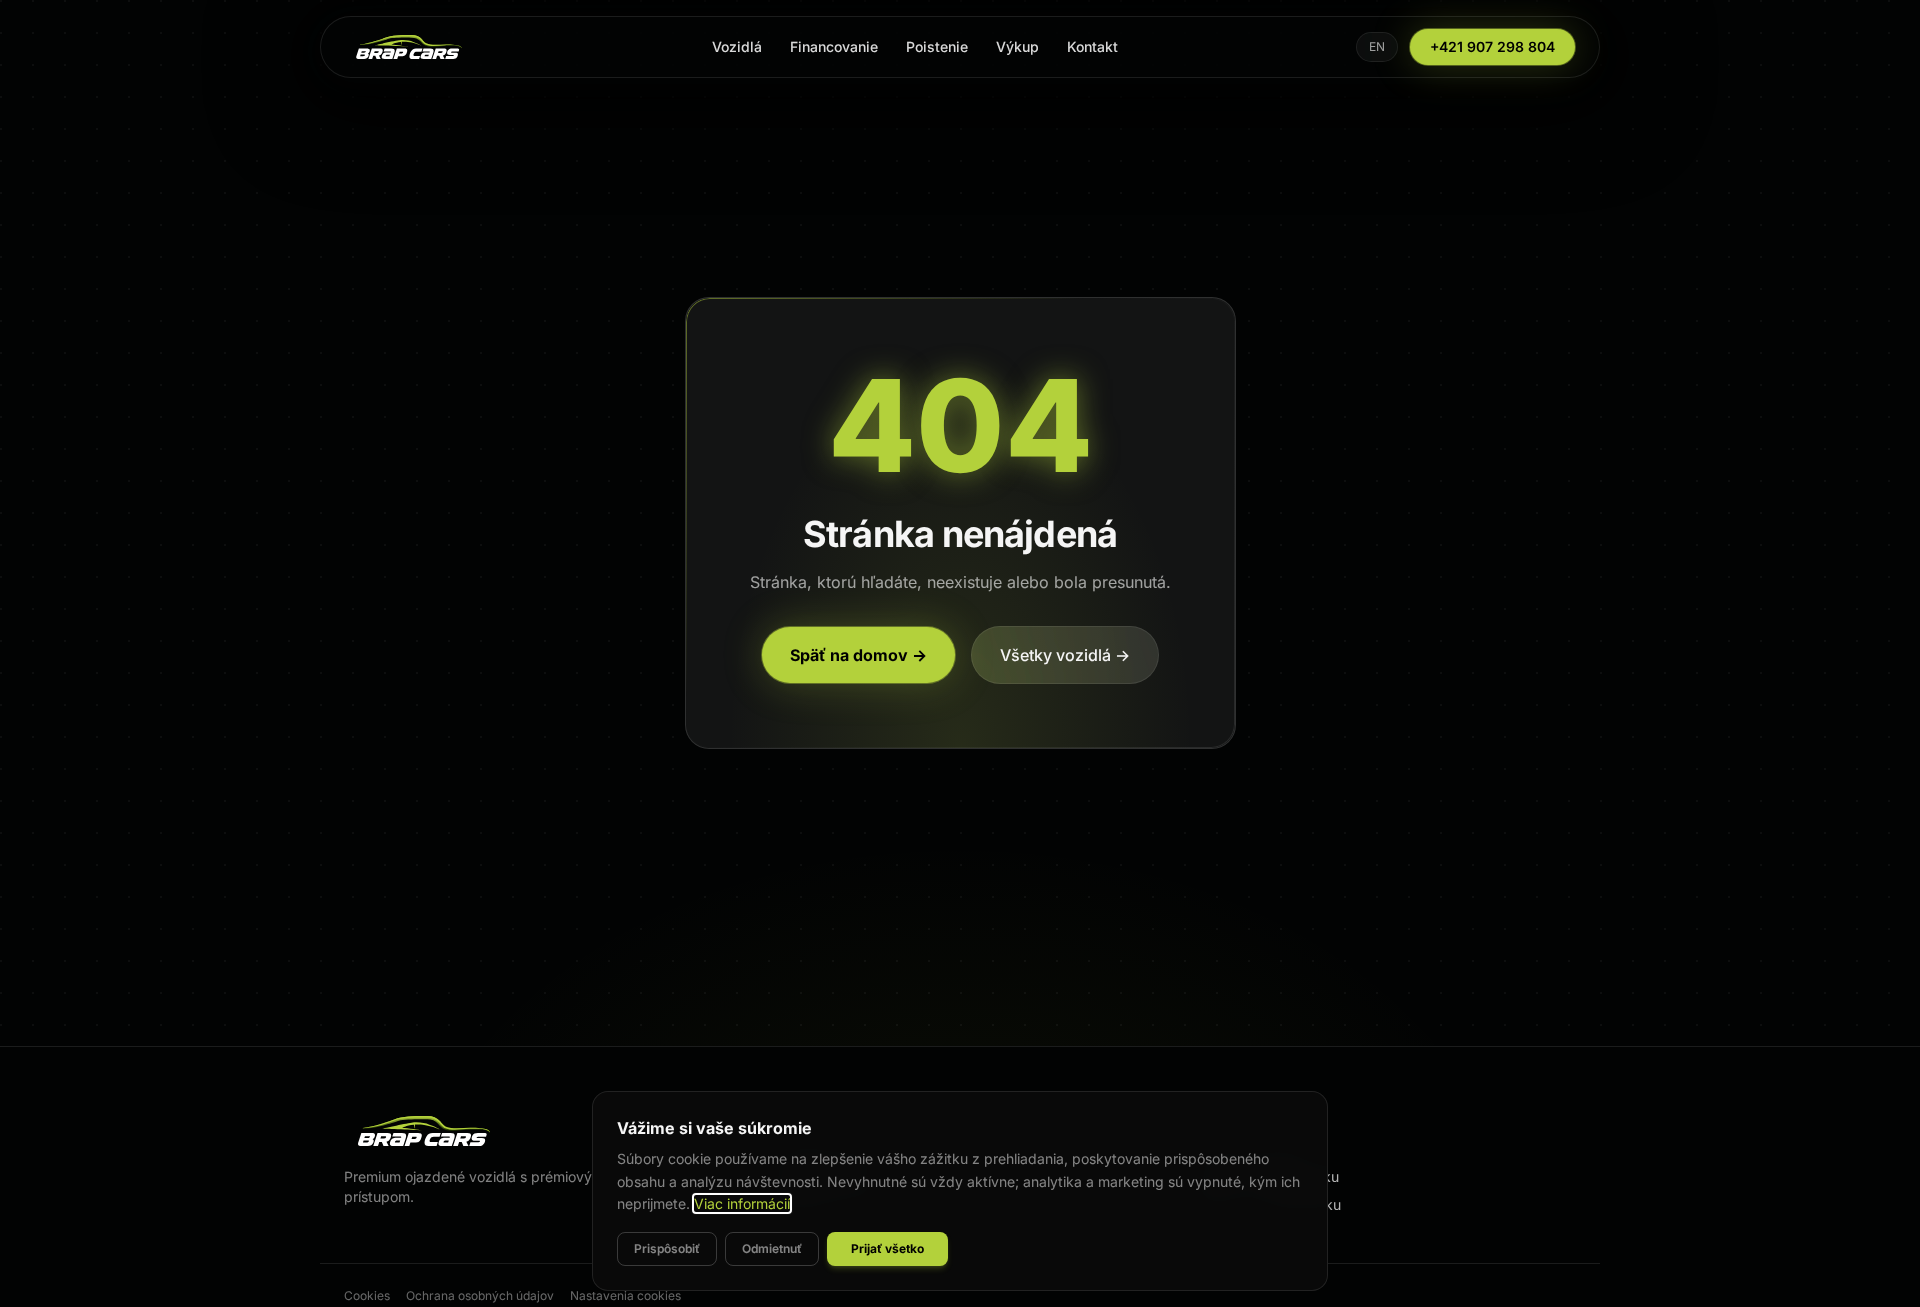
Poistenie (937, 46)
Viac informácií (742, 1203)
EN (1377, 46)
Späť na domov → (858, 655)
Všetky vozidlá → (1065, 655)
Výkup (1017, 46)
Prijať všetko (887, 1248)
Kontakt (1092, 46)
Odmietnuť (772, 1248)
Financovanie (834, 46)
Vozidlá (737, 46)
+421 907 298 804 (1492, 46)
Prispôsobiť (667, 1248)
